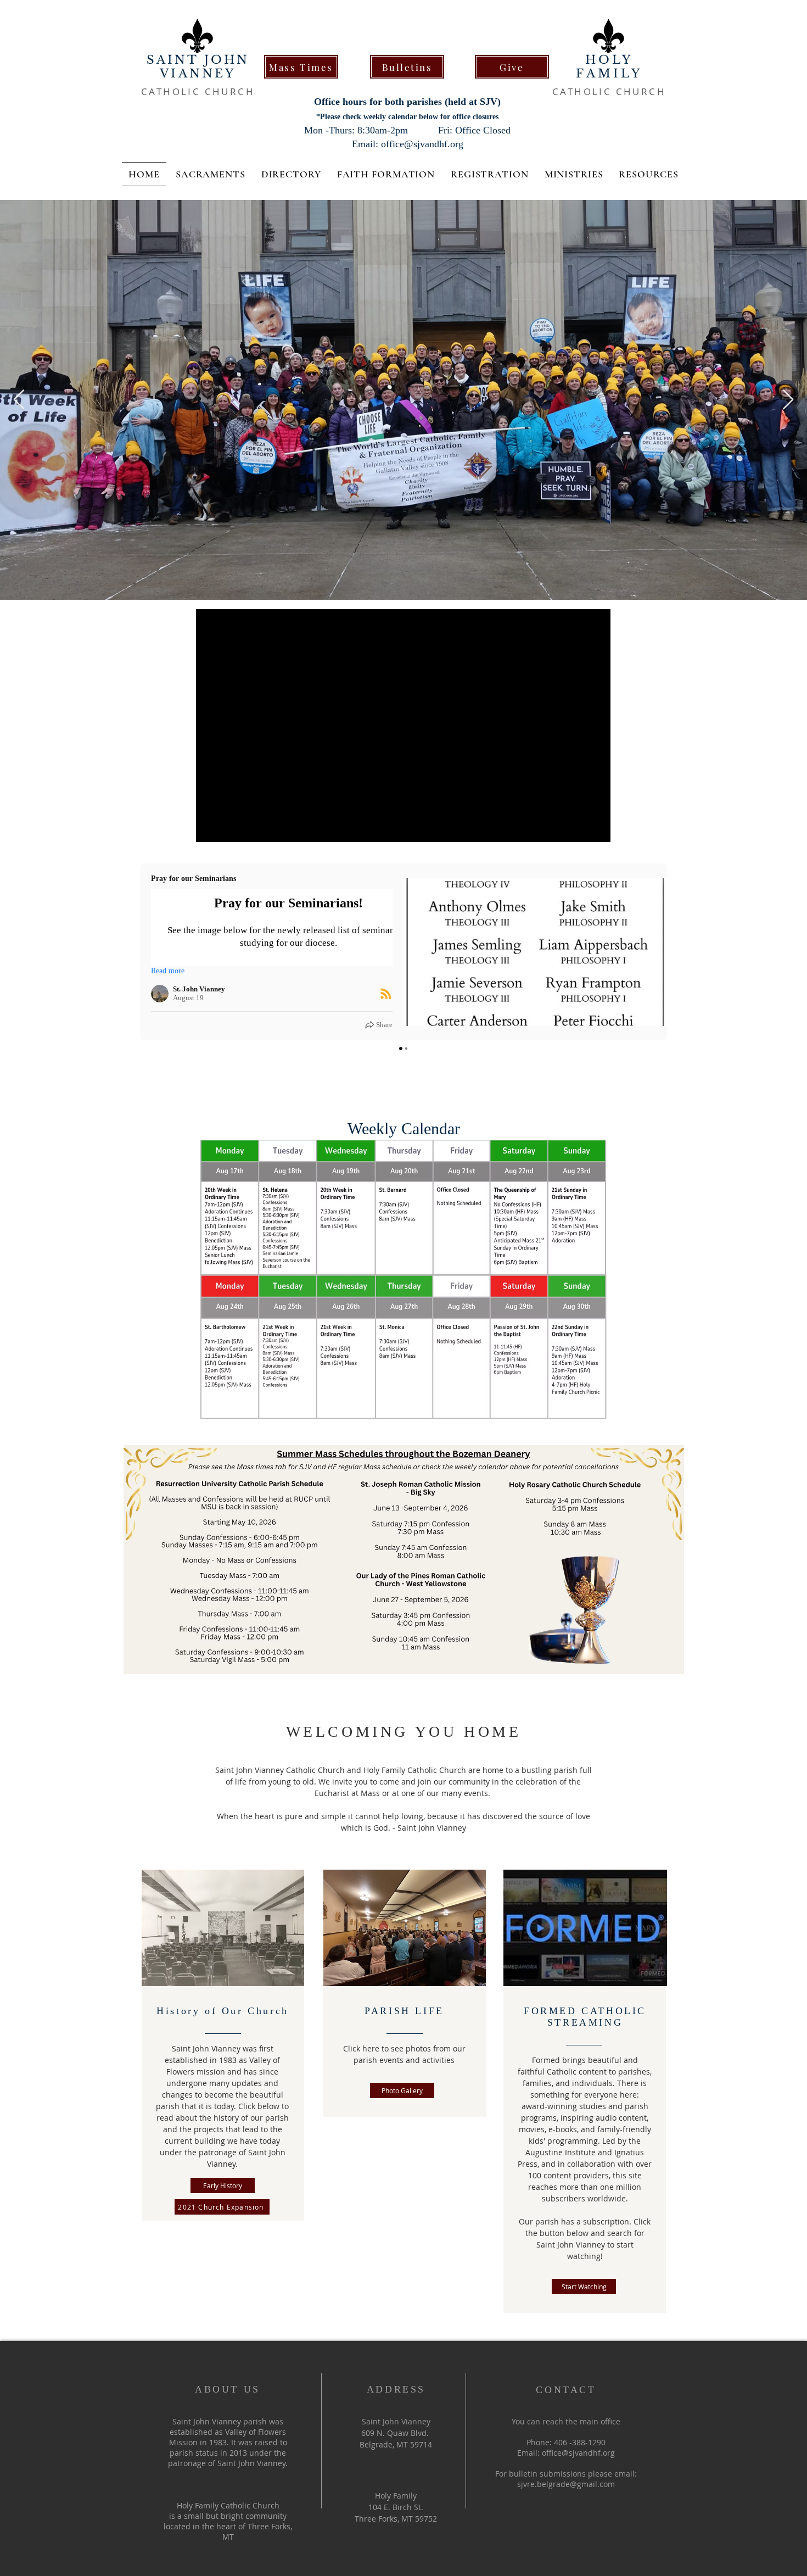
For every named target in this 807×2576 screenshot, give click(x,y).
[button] (386, 174)
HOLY (609, 60)
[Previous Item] (19, 400)
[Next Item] (788, 400)
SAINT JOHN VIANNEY (198, 67)
